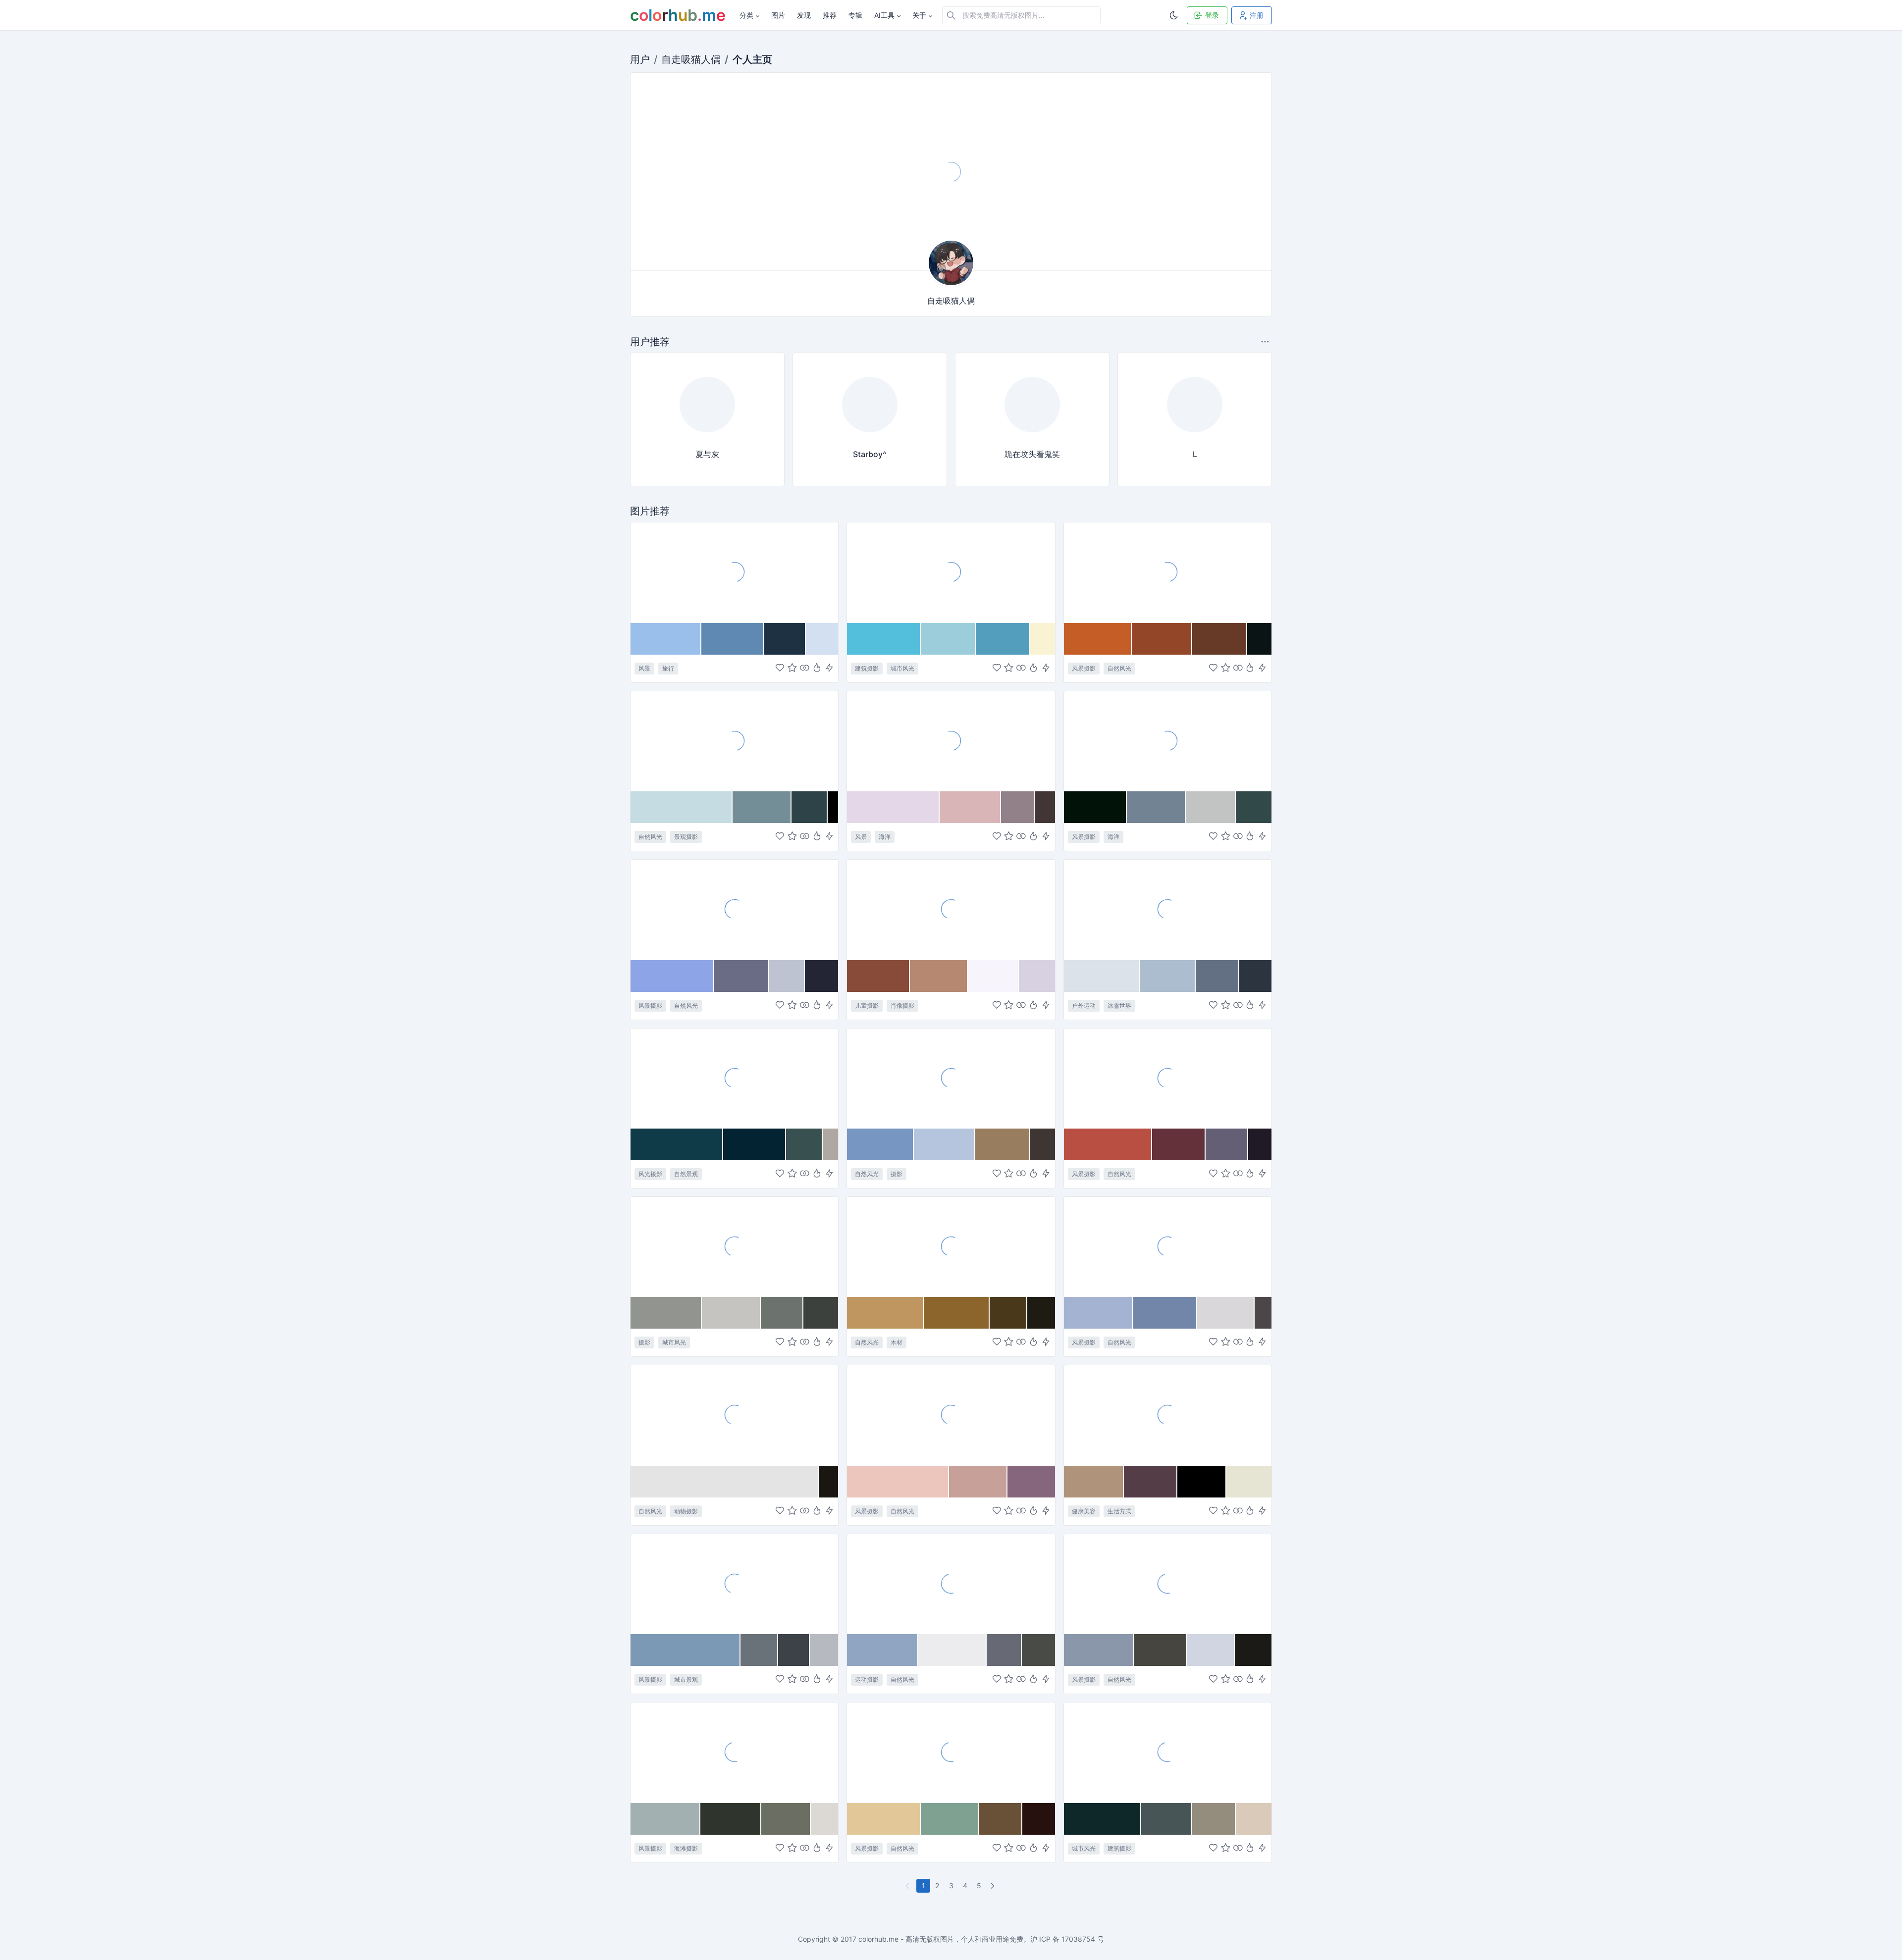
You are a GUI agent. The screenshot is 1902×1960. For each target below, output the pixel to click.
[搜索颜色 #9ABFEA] (666, 639)
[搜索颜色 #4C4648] (1263, 1313)
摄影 (897, 1174)
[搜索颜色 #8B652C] (956, 1313)
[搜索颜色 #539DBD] (1003, 639)
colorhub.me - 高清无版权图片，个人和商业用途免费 (941, 1939)
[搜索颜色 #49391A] (1009, 1313)
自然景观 (686, 1174)
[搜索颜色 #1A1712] (829, 1482)
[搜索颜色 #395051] (804, 1144)
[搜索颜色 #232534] (821, 976)
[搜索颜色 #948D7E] (1214, 1819)
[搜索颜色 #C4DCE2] (682, 807)
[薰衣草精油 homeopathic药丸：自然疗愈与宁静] (1168, 1415)
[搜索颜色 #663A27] (1220, 639)
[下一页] (994, 1886)
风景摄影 (1084, 668)
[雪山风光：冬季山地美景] (1168, 1246)
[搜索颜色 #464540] (1161, 1650)
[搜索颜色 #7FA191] (950, 1819)
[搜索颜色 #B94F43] (1108, 1144)
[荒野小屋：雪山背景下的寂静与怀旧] (951, 1752)
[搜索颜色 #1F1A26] (1260, 1144)
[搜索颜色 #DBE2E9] (1102, 976)
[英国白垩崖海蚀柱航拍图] (734, 1078)
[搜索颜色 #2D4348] (810, 807)
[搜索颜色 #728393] (1156, 807)
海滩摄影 (686, 1848)
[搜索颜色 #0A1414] (1259, 639)
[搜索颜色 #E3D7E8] (893, 807)
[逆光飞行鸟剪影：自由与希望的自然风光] (734, 1415)
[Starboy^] (870, 435)
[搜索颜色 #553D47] (1151, 1482)
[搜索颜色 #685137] (1001, 1819)
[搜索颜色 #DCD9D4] (824, 1819)
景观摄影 (686, 837)
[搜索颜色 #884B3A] (878, 976)
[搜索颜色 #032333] (755, 1144)
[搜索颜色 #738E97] (762, 807)
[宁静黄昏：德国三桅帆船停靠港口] (951, 741)
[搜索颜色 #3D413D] (821, 1313)
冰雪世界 (1119, 1006)
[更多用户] (1266, 341)
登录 (1212, 15)
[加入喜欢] (780, 668)
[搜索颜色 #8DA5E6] (672, 976)
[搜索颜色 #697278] (759, 1650)
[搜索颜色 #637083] (1217, 976)
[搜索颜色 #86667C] (1031, 1482)
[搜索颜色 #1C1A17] (1253, 1650)
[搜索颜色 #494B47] (1038, 1650)
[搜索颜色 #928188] (1018, 807)
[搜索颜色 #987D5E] (1003, 1144)
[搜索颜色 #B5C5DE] (945, 1144)
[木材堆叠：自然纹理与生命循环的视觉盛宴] (951, 1246)
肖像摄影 (902, 1006)
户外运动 (1084, 1006)
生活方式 (1119, 1511)
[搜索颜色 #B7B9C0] (824, 1650)
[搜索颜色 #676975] (1004, 1650)
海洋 (885, 837)
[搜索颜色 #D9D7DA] (1226, 1313)
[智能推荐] (817, 668)
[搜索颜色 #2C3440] (1255, 976)
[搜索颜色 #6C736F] (782, 1313)
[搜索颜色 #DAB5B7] (970, 807)
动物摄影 (686, 1511)
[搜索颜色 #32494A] (1254, 807)
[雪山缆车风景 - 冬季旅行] (734, 572)
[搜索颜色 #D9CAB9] (1254, 1819)
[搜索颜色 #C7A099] (978, 1482)
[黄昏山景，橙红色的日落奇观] (1168, 572)
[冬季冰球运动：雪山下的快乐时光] (951, 1584)
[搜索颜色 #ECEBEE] (952, 1650)
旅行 (668, 668)
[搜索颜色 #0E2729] (1103, 1819)
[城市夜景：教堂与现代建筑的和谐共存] (1168, 1752)
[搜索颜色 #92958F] (666, 1313)
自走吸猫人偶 (691, 59)
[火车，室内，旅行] (951, 172)
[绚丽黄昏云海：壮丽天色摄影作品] (1168, 1078)
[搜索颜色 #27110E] (1038, 1819)
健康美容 (1084, 1511)
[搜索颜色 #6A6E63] (786, 1819)
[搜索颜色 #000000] (1202, 1482)
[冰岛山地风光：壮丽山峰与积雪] (951, 1078)
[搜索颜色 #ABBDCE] (1168, 976)
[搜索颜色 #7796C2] (880, 1144)
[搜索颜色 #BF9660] (885, 1313)
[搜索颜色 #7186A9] (1165, 1313)
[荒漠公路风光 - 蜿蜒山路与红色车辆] (951, 1415)
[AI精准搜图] (829, 668)
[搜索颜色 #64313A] (1179, 1144)
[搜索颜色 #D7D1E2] (1037, 976)
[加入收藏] (792, 668)
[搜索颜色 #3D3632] (1042, 1144)
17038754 (1078, 1939)
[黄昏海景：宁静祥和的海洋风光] (1168, 741)
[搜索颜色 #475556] (1167, 1819)
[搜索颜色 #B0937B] (1094, 1482)
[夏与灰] (707, 435)
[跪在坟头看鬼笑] (1032, 435)
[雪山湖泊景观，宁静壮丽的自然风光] (734, 741)
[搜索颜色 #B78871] (939, 976)
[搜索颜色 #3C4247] (794, 1650)
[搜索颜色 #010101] (833, 807)
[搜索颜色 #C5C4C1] (731, 1313)
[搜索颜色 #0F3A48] (677, 1144)
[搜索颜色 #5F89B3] (733, 639)
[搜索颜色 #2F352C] (731, 1819)
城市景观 (686, 1679)
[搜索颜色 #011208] (1096, 807)
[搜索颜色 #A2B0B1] (665, 1819)
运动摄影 (867, 1679)
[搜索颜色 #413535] (1045, 807)
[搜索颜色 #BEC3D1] (787, 976)
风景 (644, 668)
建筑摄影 (867, 668)
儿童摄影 (867, 1006)
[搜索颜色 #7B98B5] (686, 1650)
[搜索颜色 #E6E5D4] (1249, 1482)
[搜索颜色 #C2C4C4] (1211, 807)
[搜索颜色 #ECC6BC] (898, 1482)
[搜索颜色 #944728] (1162, 639)
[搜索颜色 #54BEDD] (884, 639)
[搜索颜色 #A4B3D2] (1099, 1313)
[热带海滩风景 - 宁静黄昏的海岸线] (734, 1752)
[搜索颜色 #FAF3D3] (1042, 639)
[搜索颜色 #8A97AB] (1099, 1650)
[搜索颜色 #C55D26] (1098, 639)
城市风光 (902, 668)
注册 (1257, 15)
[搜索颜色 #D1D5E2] (1211, 1650)
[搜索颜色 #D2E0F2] (822, 639)
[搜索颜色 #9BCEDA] (948, 639)
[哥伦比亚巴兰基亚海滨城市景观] (734, 1584)
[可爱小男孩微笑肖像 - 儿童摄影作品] (951, 909)
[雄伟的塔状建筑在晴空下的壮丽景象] (951, 572)
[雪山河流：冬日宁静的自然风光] (734, 909)
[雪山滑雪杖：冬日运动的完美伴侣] (1168, 909)
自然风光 (1119, 668)
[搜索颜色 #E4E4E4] (725, 1482)
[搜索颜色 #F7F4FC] (993, 976)
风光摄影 (650, 1174)
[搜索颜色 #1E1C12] (1041, 1313)
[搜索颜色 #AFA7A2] (830, 1144)
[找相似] (805, 668)
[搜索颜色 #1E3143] (785, 639)
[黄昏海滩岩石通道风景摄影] (1168, 1584)
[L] (1195, 435)
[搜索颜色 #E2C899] (884, 1819)
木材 (897, 1342)
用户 (640, 59)
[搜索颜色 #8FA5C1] (883, 1650)
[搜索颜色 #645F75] (1227, 1144)
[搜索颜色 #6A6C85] (742, 976)
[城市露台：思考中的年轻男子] (734, 1246)
